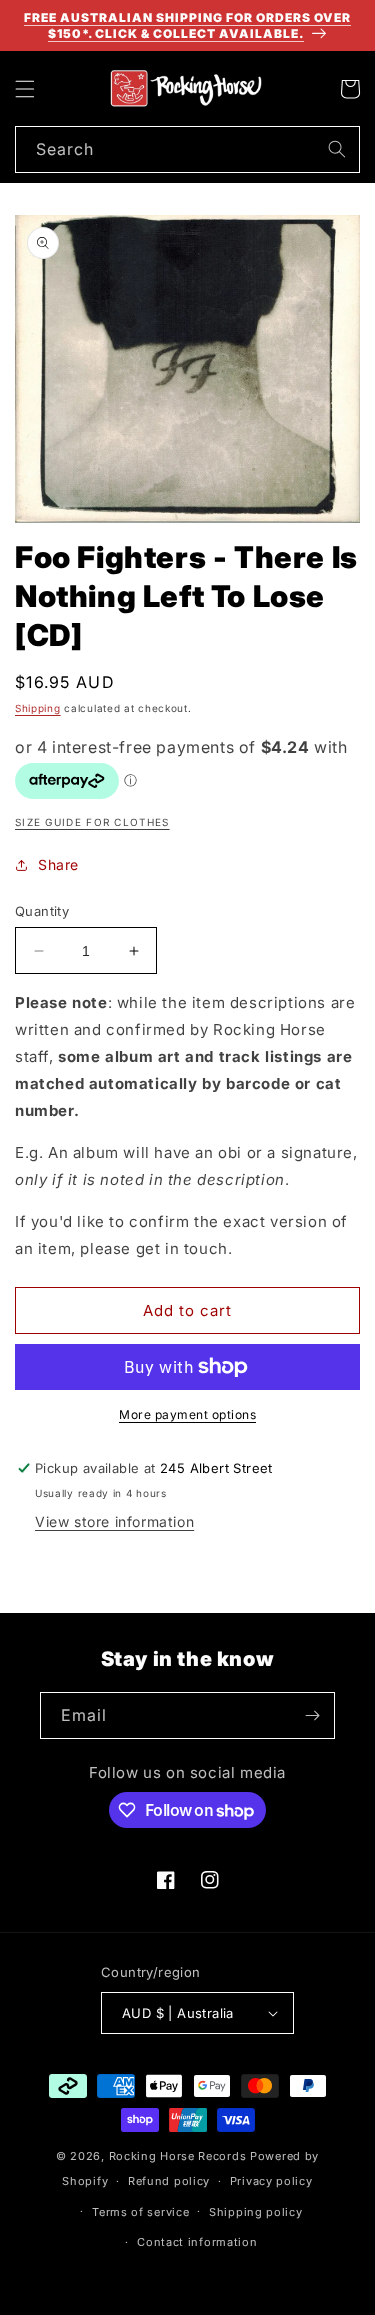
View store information (114, 1521)
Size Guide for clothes (92, 822)
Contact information (197, 2242)
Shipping (38, 708)
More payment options (187, 1414)
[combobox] (187, 149)
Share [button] (58, 864)
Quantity (42, 911)
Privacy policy (271, 2181)
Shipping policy (256, 2212)
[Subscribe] (312, 1715)
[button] (25, 89)
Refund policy (169, 2181)
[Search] (337, 149)
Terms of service (140, 2212)
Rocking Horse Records (178, 2156)
